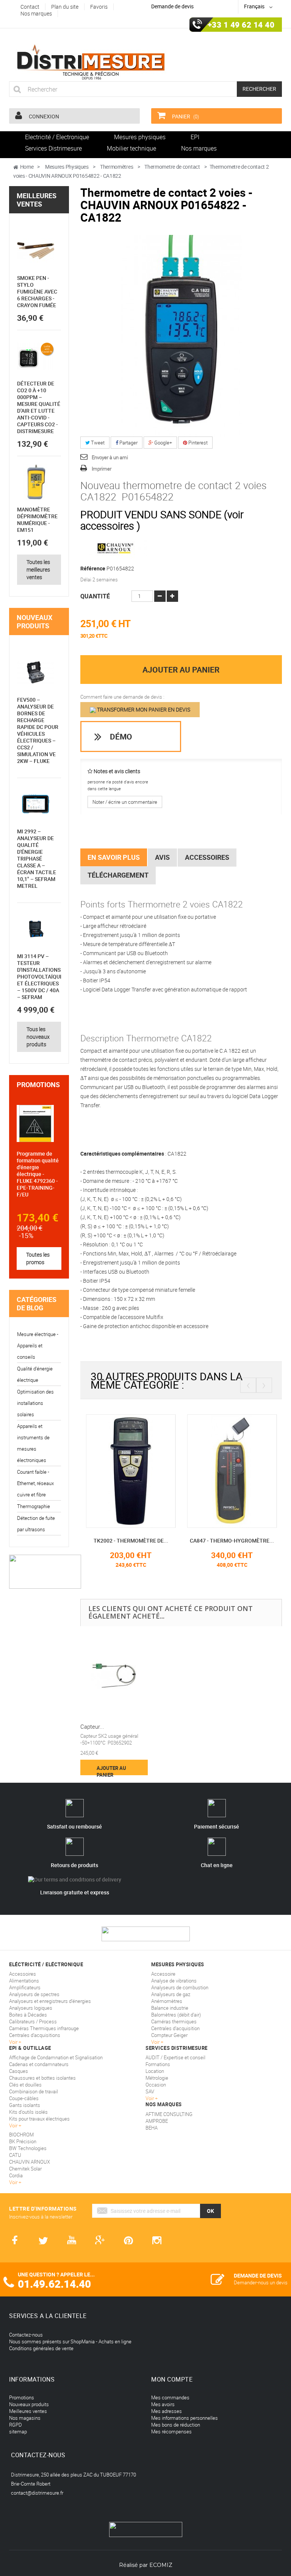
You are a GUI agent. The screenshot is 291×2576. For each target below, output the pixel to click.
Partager (128, 443)
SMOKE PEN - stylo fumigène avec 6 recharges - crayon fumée (37, 291)
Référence (93, 569)
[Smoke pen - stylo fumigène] (36, 251)
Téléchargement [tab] (118, 875)
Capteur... (92, 1726)
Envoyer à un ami (110, 457)
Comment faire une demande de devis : (122, 697)
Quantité (95, 596)
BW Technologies (28, 2148)
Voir (150, 2098)
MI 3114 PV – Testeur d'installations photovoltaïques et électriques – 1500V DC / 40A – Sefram (41, 976)
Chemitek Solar (25, 2169)
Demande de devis (172, 6)
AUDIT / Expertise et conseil (175, 2057)
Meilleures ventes (37, 200)
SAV (150, 2091)
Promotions (38, 1084)
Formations (158, 2064)
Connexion (43, 116)
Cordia (16, 2175)
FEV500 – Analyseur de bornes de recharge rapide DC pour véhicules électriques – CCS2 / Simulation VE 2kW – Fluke (38, 730)
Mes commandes (170, 2397)
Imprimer (102, 469)
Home (27, 167)
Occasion (156, 2085)
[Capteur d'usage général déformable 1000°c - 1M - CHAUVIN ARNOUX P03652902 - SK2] (114, 1676)
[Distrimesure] (91, 62)
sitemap (18, 2432)
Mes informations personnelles (185, 2418)
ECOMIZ (161, 2565)
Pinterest (197, 443)
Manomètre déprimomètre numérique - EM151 (37, 520)
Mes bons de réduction (176, 2425)
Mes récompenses (171, 2432)
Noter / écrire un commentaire (125, 802)
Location (155, 2071)
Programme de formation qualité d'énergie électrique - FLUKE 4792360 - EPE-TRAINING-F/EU (38, 1174)
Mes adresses (167, 2411)
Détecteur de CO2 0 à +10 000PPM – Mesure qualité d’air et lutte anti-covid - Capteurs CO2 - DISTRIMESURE (39, 407)
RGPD (16, 2425)
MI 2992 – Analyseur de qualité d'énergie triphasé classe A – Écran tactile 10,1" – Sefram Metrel (37, 858)
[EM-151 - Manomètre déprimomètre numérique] (36, 482)
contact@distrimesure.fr (37, 2493)
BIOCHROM (21, 2135)
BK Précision (23, 2141)
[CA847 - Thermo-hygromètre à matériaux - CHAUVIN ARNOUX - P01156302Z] (138, 1470)
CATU (15, 2155)
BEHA (152, 2128)
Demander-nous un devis (261, 2282)
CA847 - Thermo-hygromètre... (138, 1540)
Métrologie (157, 2078)
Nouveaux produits (34, 621)
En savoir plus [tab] (114, 857)
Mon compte (172, 2379)
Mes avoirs (163, 2404)
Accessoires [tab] (207, 857)
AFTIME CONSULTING (169, 2114)
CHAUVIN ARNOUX (30, 2162)
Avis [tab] (162, 857)
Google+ (163, 443)
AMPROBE (157, 2121)
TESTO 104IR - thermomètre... (240, 1540)
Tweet (97, 443)
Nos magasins (25, 2418)
